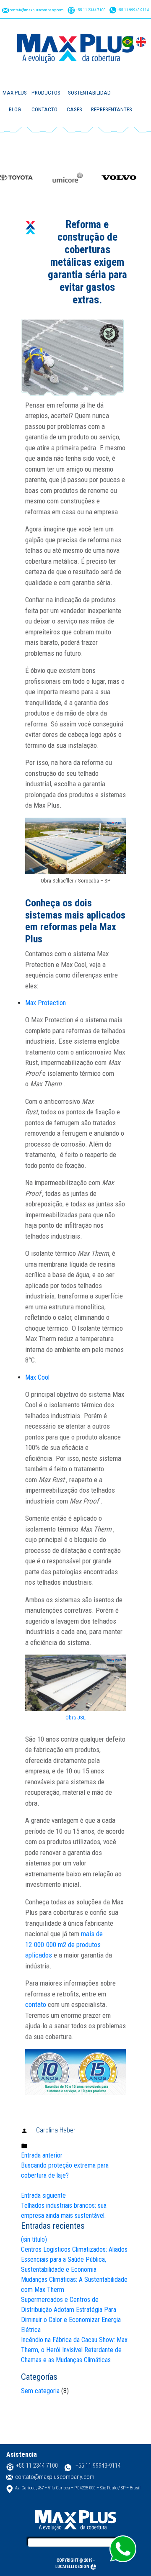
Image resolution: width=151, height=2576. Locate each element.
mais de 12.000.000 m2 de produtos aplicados (64, 1944)
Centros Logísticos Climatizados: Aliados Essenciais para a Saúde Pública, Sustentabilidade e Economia (74, 2259)
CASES (74, 109)
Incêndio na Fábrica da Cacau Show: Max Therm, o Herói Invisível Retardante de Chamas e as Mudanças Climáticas (74, 2350)
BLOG (15, 109)
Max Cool (37, 1377)
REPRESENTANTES (112, 109)
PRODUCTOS (46, 93)
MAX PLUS (15, 93)
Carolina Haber (56, 2130)
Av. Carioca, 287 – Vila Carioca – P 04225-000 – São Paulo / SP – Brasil (78, 2488)
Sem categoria (40, 2391)
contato (36, 2004)
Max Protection (46, 1003)
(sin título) (34, 2239)
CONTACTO (44, 109)
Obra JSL (75, 1718)
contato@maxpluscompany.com (37, 10)
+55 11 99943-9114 (133, 10)
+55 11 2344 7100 (90, 10)
